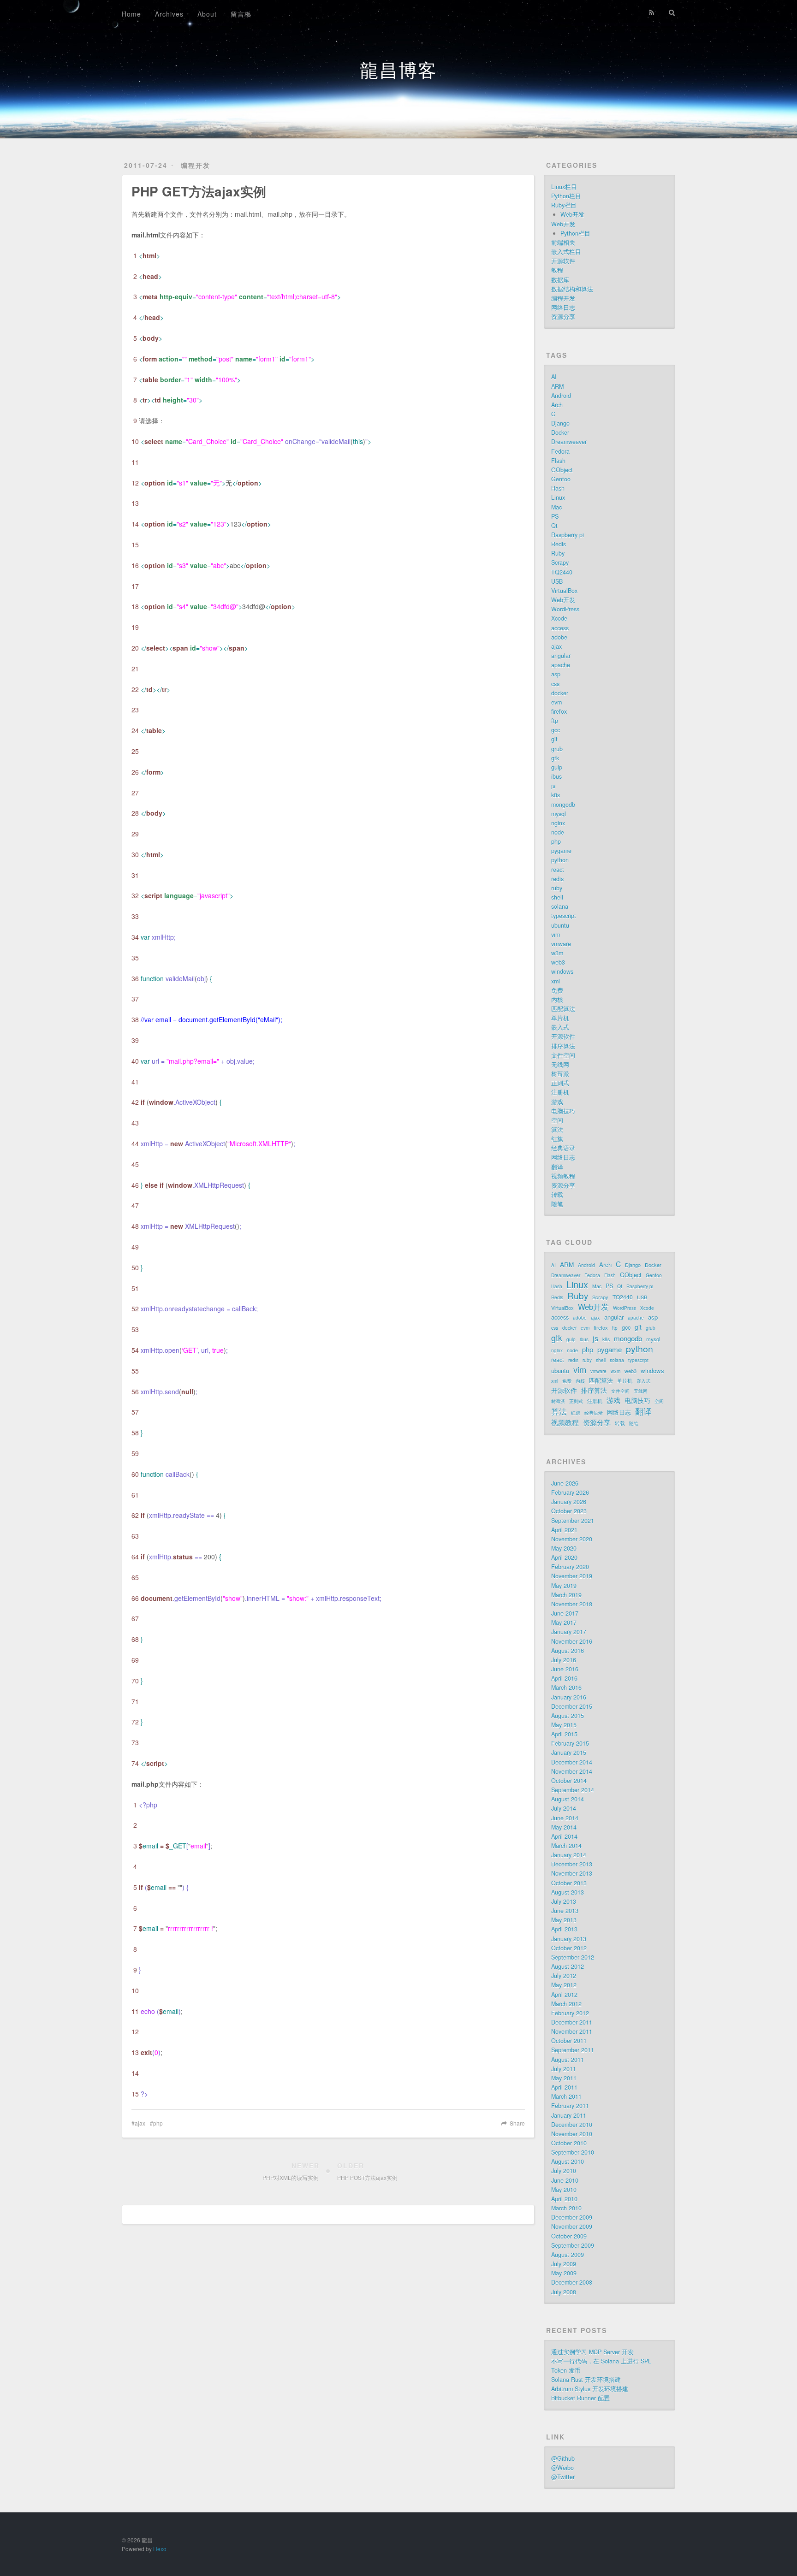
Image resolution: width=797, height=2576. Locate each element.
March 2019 (566, 1595)
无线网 (560, 1065)
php (158, 2123)
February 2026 (570, 1492)
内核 (557, 1000)
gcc (556, 730)
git (554, 739)
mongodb (563, 805)
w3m (557, 953)
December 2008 (572, 2282)
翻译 (557, 1167)
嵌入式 (560, 1027)
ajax (140, 2123)
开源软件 (563, 261)
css (555, 684)
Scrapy (560, 563)
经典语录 (563, 1148)
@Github (563, 2458)
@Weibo (562, 2468)
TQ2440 (562, 572)
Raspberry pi (568, 535)
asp (556, 674)
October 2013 (569, 1883)
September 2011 (573, 2050)
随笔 (557, 1204)
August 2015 (568, 1716)
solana (560, 906)
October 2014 (569, 1781)
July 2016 (564, 1660)
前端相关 (563, 243)
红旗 (557, 1139)
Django (560, 423)
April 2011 (564, 2087)
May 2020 (564, 1548)
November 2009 (572, 2227)
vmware (561, 944)
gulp (557, 767)
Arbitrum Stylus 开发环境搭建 (590, 2389)
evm (556, 702)
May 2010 (564, 2190)
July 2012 (564, 1976)
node (558, 832)
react (558, 870)
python (560, 860)
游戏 (557, 1102)
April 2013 (564, 1929)
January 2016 (569, 1697)
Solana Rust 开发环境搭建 (586, 2380)
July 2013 (564, 1901)
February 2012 (570, 2013)
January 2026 (569, 1502)
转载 (557, 1195)
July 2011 (564, 2069)
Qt (554, 526)
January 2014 (569, 1855)
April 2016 (564, 1678)
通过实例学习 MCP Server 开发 (592, 2352)
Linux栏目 (564, 187)
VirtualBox (564, 591)
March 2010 (566, 2208)
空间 (557, 1120)
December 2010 (572, 2125)
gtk (555, 758)
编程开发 (196, 165)
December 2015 (572, 1706)
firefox (559, 711)
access (560, 628)
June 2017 (565, 1613)
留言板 (241, 14)
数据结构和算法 (572, 289)
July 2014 (564, 1808)
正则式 (560, 1083)
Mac (556, 507)
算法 (557, 1130)
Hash (558, 488)
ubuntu (560, 925)
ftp (555, 721)
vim (556, 935)
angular (561, 656)
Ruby (558, 553)
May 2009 (564, 2273)
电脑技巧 (563, 1111)
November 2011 (572, 2031)
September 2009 (573, 2245)
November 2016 (572, 1641)
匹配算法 (563, 1009)
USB (557, 581)
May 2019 (564, 1586)
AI (554, 377)
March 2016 (566, 1688)
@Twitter (563, 2477)
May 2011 (564, 2078)
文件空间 (563, 1055)
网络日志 (563, 308)
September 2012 (573, 1957)
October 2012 (569, 1948)
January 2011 (569, 2115)
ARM (557, 386)
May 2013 (564, 1920)
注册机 (560, 1092)
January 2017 (569, 1632)
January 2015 (569, 1753)
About (207, 14)
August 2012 (568, 1966)
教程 (557, 270)
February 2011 (570, 2106)
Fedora (560, 451)
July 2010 (564, 2171)
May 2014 (564, 1827)
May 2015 (564, 1725)
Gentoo (561, 479)
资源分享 (563, 317)
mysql (559, 814)
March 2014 (566, 1846)
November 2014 (572, 1771)
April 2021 (564, 1530)
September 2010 (573, 2152)
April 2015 (564, 1734)
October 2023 (569, 1511)
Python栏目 (566, 196)
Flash (558, 461)
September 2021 (573, 1521)
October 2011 (569, 2041)
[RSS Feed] (652, 12)
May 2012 (564, 1985)
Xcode (559, 618)
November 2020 (572, 1539)
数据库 (560, 280)
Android (561, 396)
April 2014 (564, 1836)
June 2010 (565, 2180)
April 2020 (564, 1557)
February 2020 (570, 1567)
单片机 (560, 1018)
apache (561, 665)
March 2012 (566, 2004)
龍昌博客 (398, 69)
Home (131, 14)
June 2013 (565, 1911)
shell (557, 897)
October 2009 (569, 2236)
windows (562, 971)
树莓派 (560, 1074)
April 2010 (564, 2199)
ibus (556, 776)
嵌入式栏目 (566, 252)
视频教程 (563, 1176)
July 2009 (564, 2264)
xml (556, 981)
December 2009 (572, 2217)
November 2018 (572, 1604)
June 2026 (565, 1483)
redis (557, 879)
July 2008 (564, 2292)
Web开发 (572, 214)
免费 (557, 990)
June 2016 (565, 1669)
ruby (557, 888)
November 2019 (572, 1576)
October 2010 (569, 2143)
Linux (558, 497)
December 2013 (572, 1864)
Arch (557, 405)
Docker (560, 432)
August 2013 (568, 1892)
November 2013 (572, 1873)
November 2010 (572, 2134)
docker (560, 693)
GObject (562, 470)
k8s (556, 795)
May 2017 (564, 1623)
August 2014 (568, 1799)
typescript (564, 916)
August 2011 (568, 2060)
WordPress (565, 609)
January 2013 (569, 1939)
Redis (559, 544)
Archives (169, 14)
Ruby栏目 (564, 205)
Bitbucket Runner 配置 (580, 2398)
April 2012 (564, 1995)
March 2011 (566, 2096)
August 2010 (568, 2161)
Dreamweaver (569, 442)
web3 (558, 962)
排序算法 (563, 1046)
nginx (558, 823)
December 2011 (572, 2022)
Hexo (160, 2549)
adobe (559, 637)
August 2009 (568, 2255)
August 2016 (568, 1651)
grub (557, 749)
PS (555, 516)
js (553, 786)
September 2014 (573, 1790)
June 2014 (565, 1818)
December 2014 (572, 1762)
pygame (561, 851)
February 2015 (570, 1743)
